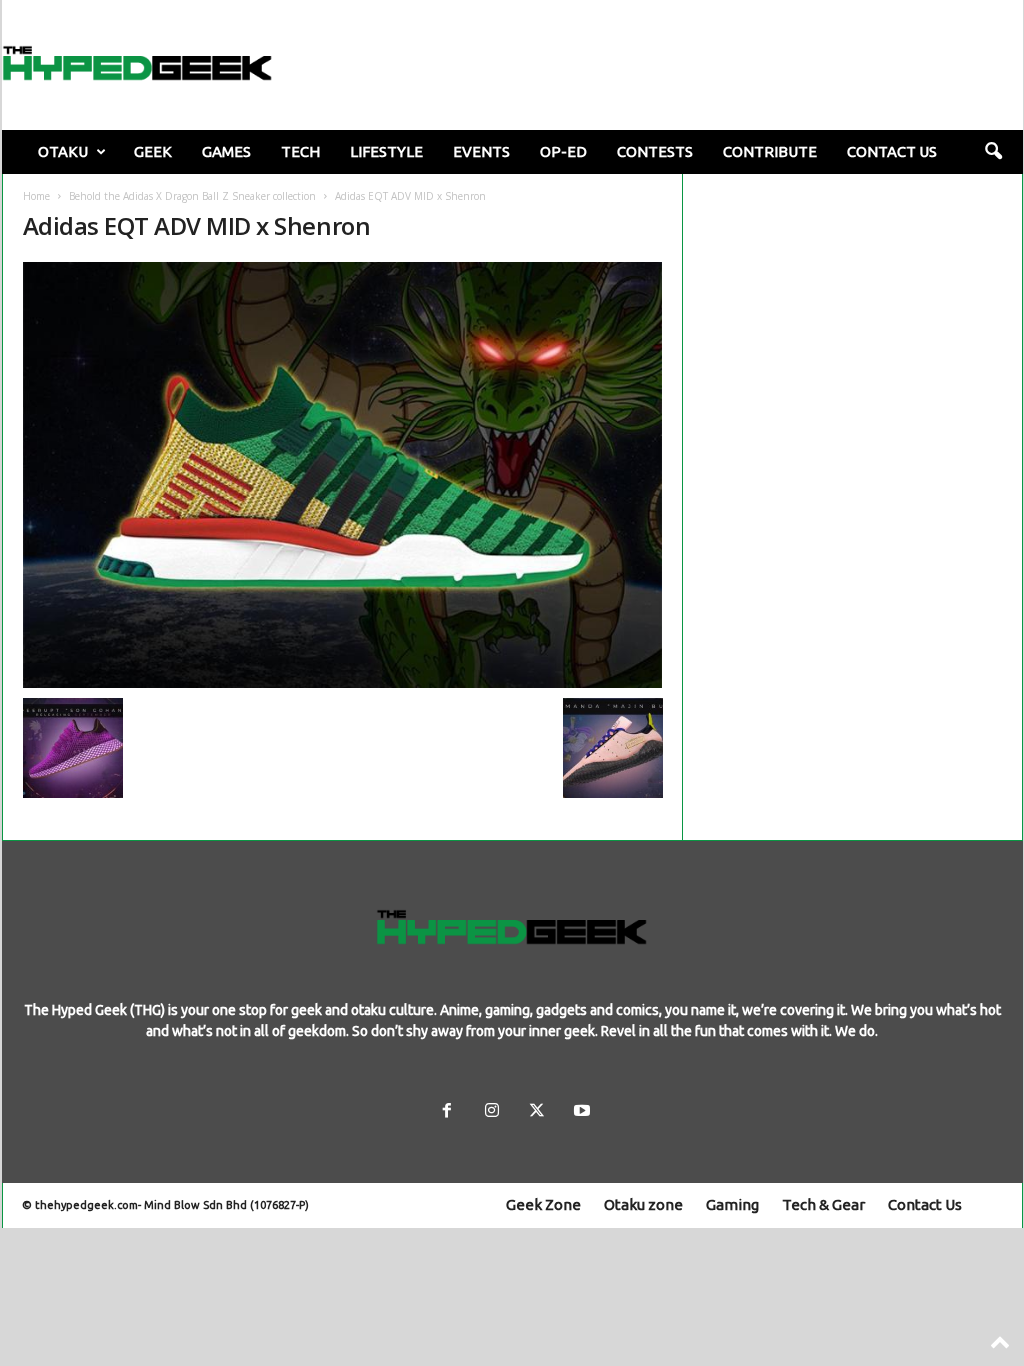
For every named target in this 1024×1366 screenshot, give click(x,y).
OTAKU (63, 151)
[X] (536, 1112)
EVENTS (481, 151)
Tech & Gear (823, 1204)
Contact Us (925, 1204)
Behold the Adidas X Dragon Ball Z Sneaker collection (192, 196)
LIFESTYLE (386, 151)
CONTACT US (892, 151)
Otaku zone (643, 1204)
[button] (993, 152)
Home (36, 196)
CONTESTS (655, 151)
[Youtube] (580, 1112)
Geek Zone (543, 1204)
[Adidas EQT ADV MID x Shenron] (343, 475)
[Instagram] (491, 1112)
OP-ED (563, 151)
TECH (300, 151)
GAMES (226, 151)
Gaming (732, 1204)
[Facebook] (446, 1112)
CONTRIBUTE (770, 151)
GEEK (153, 151)
